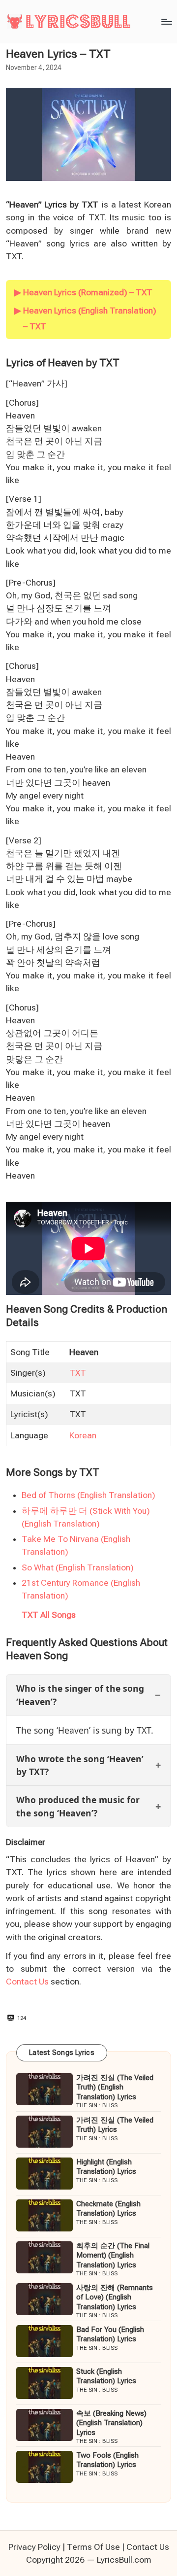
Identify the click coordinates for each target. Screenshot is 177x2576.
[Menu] (166, 21)
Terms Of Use (93, 2547)
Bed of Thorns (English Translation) (88, 1495)
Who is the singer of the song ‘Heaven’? (80, 1695)
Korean (83, 1435)
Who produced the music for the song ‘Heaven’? (78, 1806)
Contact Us (27, 1982)
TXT (78, 1373)
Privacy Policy (34, 2547)
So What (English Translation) (78, 1567)
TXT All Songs (49, 1615)
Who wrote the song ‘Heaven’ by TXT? (80, 1765)
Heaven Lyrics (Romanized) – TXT (88, 292)
